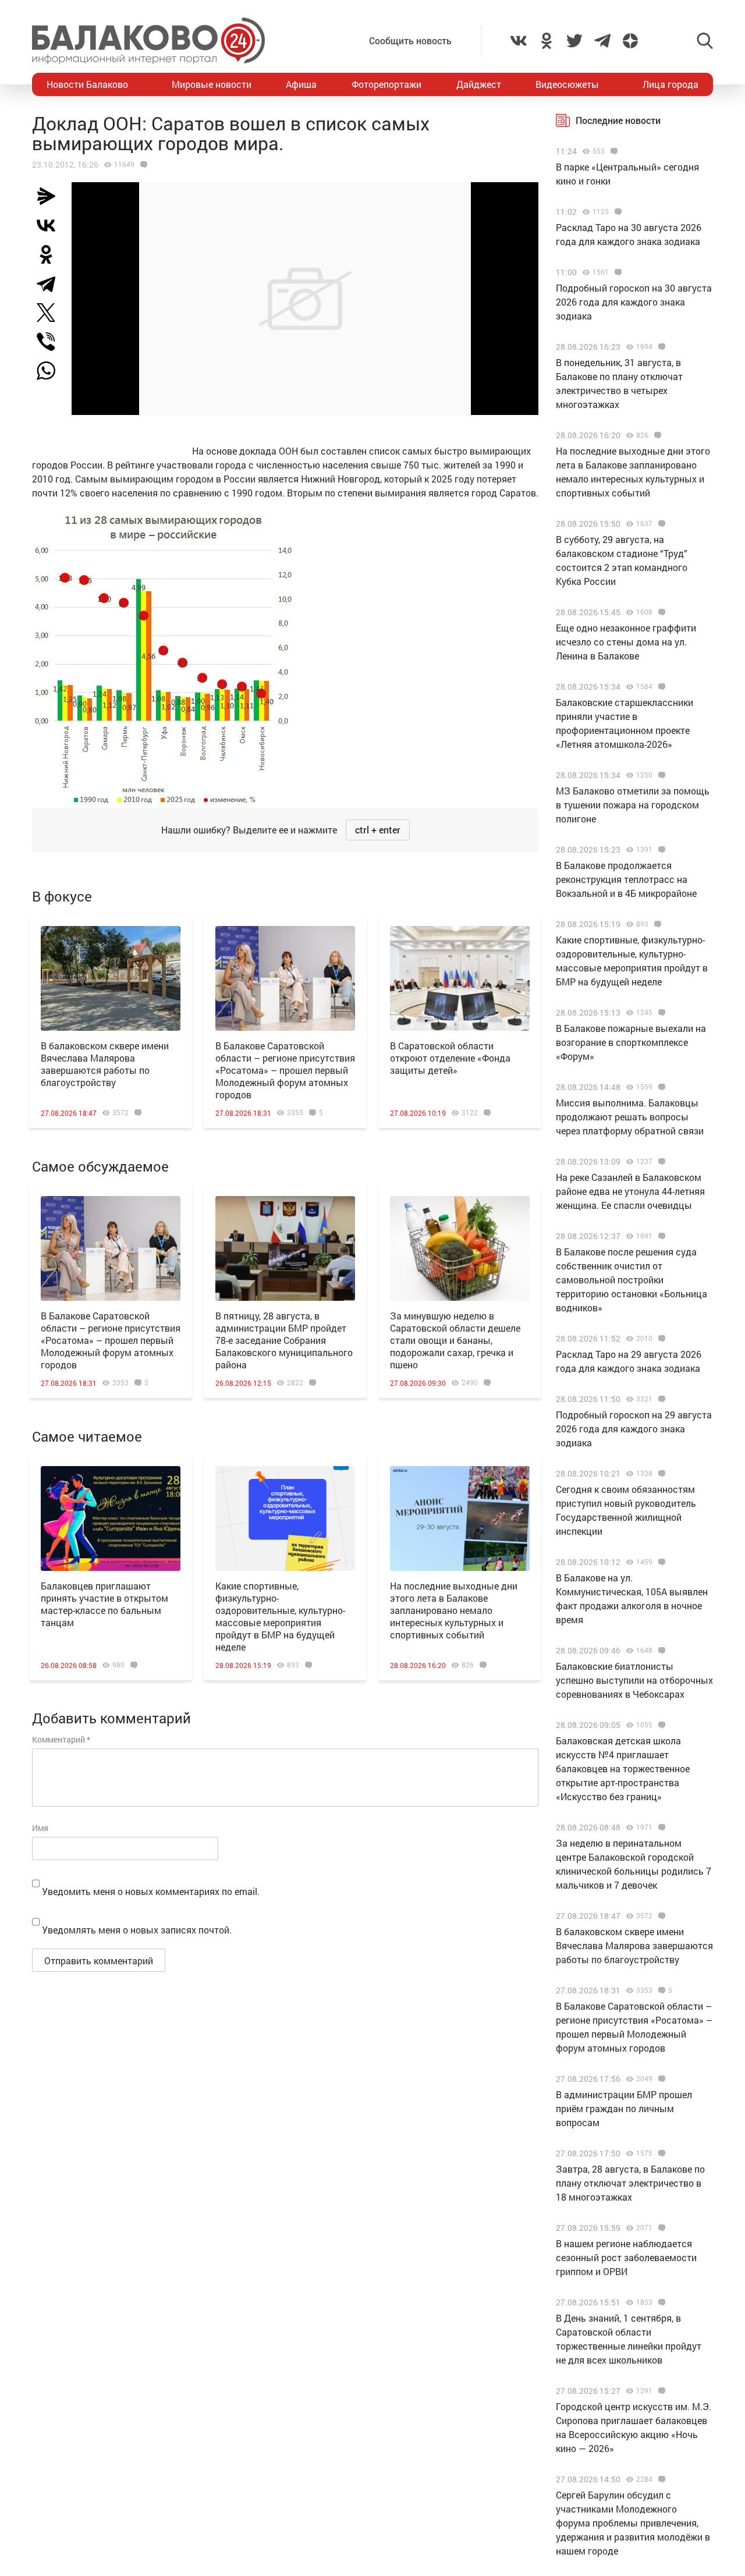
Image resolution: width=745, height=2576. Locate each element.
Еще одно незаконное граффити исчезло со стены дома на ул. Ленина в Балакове (626, 642)
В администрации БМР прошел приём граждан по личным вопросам (624, 2108)
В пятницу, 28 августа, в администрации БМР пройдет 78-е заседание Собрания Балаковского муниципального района (284, 1340)
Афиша (301, 84)
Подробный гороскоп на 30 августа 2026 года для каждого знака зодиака (634, 302)
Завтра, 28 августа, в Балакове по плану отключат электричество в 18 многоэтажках (630, 2183)
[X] (51, 313)
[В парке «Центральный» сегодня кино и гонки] (613, 151)
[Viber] (51, 342)
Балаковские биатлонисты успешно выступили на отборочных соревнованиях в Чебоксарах (634, 1680)
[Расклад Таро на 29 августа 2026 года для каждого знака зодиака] (660, 1339)
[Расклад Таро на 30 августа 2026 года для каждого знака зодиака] (617, 212)
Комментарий (61, 1739)
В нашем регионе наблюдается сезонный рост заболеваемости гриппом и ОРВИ (626, 2257)
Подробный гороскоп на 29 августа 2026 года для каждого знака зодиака (634, 1429)
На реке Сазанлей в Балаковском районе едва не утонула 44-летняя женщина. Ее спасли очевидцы (630, 1191)
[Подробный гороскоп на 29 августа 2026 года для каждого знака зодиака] (660, 1399)
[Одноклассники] (51, 254)
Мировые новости (212, 84)
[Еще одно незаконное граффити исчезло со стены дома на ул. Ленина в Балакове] (660, 612)
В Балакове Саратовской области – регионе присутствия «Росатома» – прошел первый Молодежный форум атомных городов (285, 1070)
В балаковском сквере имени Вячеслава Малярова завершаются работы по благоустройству (105, 1064)
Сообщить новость (410, 40)
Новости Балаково (87, 84)
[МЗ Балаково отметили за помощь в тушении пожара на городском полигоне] (660, 775)
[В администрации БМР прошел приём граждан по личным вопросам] (660, 2079)
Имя (40, 1828)
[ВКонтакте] (51, 225)
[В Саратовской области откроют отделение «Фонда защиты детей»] (460, 978)
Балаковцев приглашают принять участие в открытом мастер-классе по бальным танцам (104, 1604)
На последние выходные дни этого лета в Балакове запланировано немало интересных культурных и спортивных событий (454, 1610)
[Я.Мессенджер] (51, 196)
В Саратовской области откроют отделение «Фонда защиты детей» (450, 1058)
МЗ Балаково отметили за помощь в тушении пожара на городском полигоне (633, 805)
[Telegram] (51, 283)
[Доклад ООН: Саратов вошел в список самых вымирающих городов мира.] (142, 165)
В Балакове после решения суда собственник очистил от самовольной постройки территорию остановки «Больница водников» (632, 1280)
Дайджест (479, 84)
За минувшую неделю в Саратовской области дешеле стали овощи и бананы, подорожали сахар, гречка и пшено (455, 1340)
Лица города (670, 84)
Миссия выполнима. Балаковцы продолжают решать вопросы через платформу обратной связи (630, 1117)
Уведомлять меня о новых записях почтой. (137, 1930)
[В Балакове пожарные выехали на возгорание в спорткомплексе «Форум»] (660, 1013)
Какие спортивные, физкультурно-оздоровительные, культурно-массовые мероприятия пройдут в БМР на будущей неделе (280, 1616)
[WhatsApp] (52, 371)
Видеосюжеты (567, 84)
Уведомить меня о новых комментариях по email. (151, 1891)
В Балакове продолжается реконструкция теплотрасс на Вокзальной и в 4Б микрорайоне (626, 879)
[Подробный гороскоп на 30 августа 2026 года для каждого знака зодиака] (617, 272)
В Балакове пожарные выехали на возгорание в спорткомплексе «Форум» (631, 1042)
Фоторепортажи (386, 84)
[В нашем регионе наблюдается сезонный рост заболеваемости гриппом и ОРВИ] (660, 2228)
